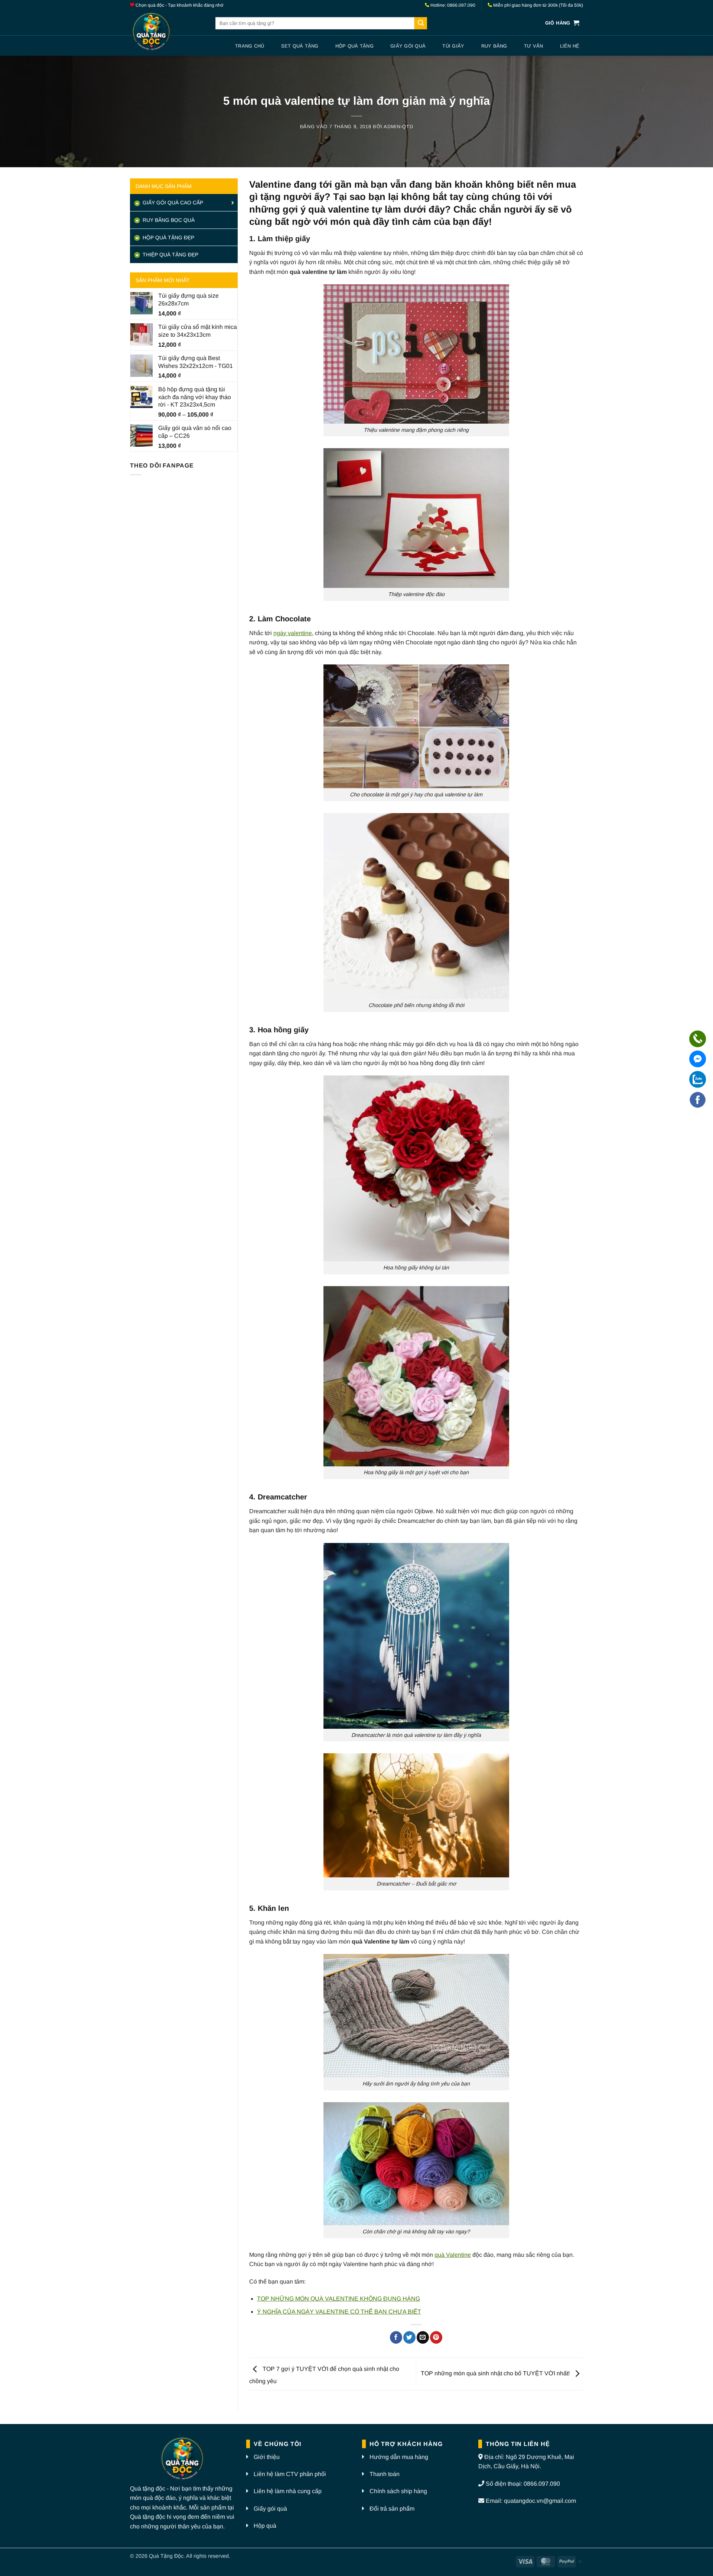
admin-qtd (398, 127)
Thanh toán (385, 2474)
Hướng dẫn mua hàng (399, 2457)
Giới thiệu (267, 2457)
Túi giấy (453, 46)
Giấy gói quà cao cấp (172, 203)
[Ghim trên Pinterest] (436, 2337)
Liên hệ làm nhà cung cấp (288, 2491)
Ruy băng (494, 46)
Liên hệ (570, 46)
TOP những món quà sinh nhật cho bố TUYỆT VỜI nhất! (496, 2374)
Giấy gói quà (408, 46)
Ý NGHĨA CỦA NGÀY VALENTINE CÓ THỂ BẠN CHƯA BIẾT (339, 2312)
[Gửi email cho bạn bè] (423, 2337)
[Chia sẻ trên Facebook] (396, 2337)
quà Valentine (453, 2255)
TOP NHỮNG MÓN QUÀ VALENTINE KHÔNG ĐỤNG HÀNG (338, 2299)
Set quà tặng (300, 46)
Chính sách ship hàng (398, 2491)
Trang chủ (250, 46)
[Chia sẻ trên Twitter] (409, 2337)
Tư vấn (534, 46)
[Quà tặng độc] (167, 33)
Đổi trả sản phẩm (392, 2509)
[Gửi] (421, 23)
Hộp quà (265, 2526)
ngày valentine (293, 633)
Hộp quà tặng (354, 46)
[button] (562, 23)
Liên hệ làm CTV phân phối (290, 2474)
